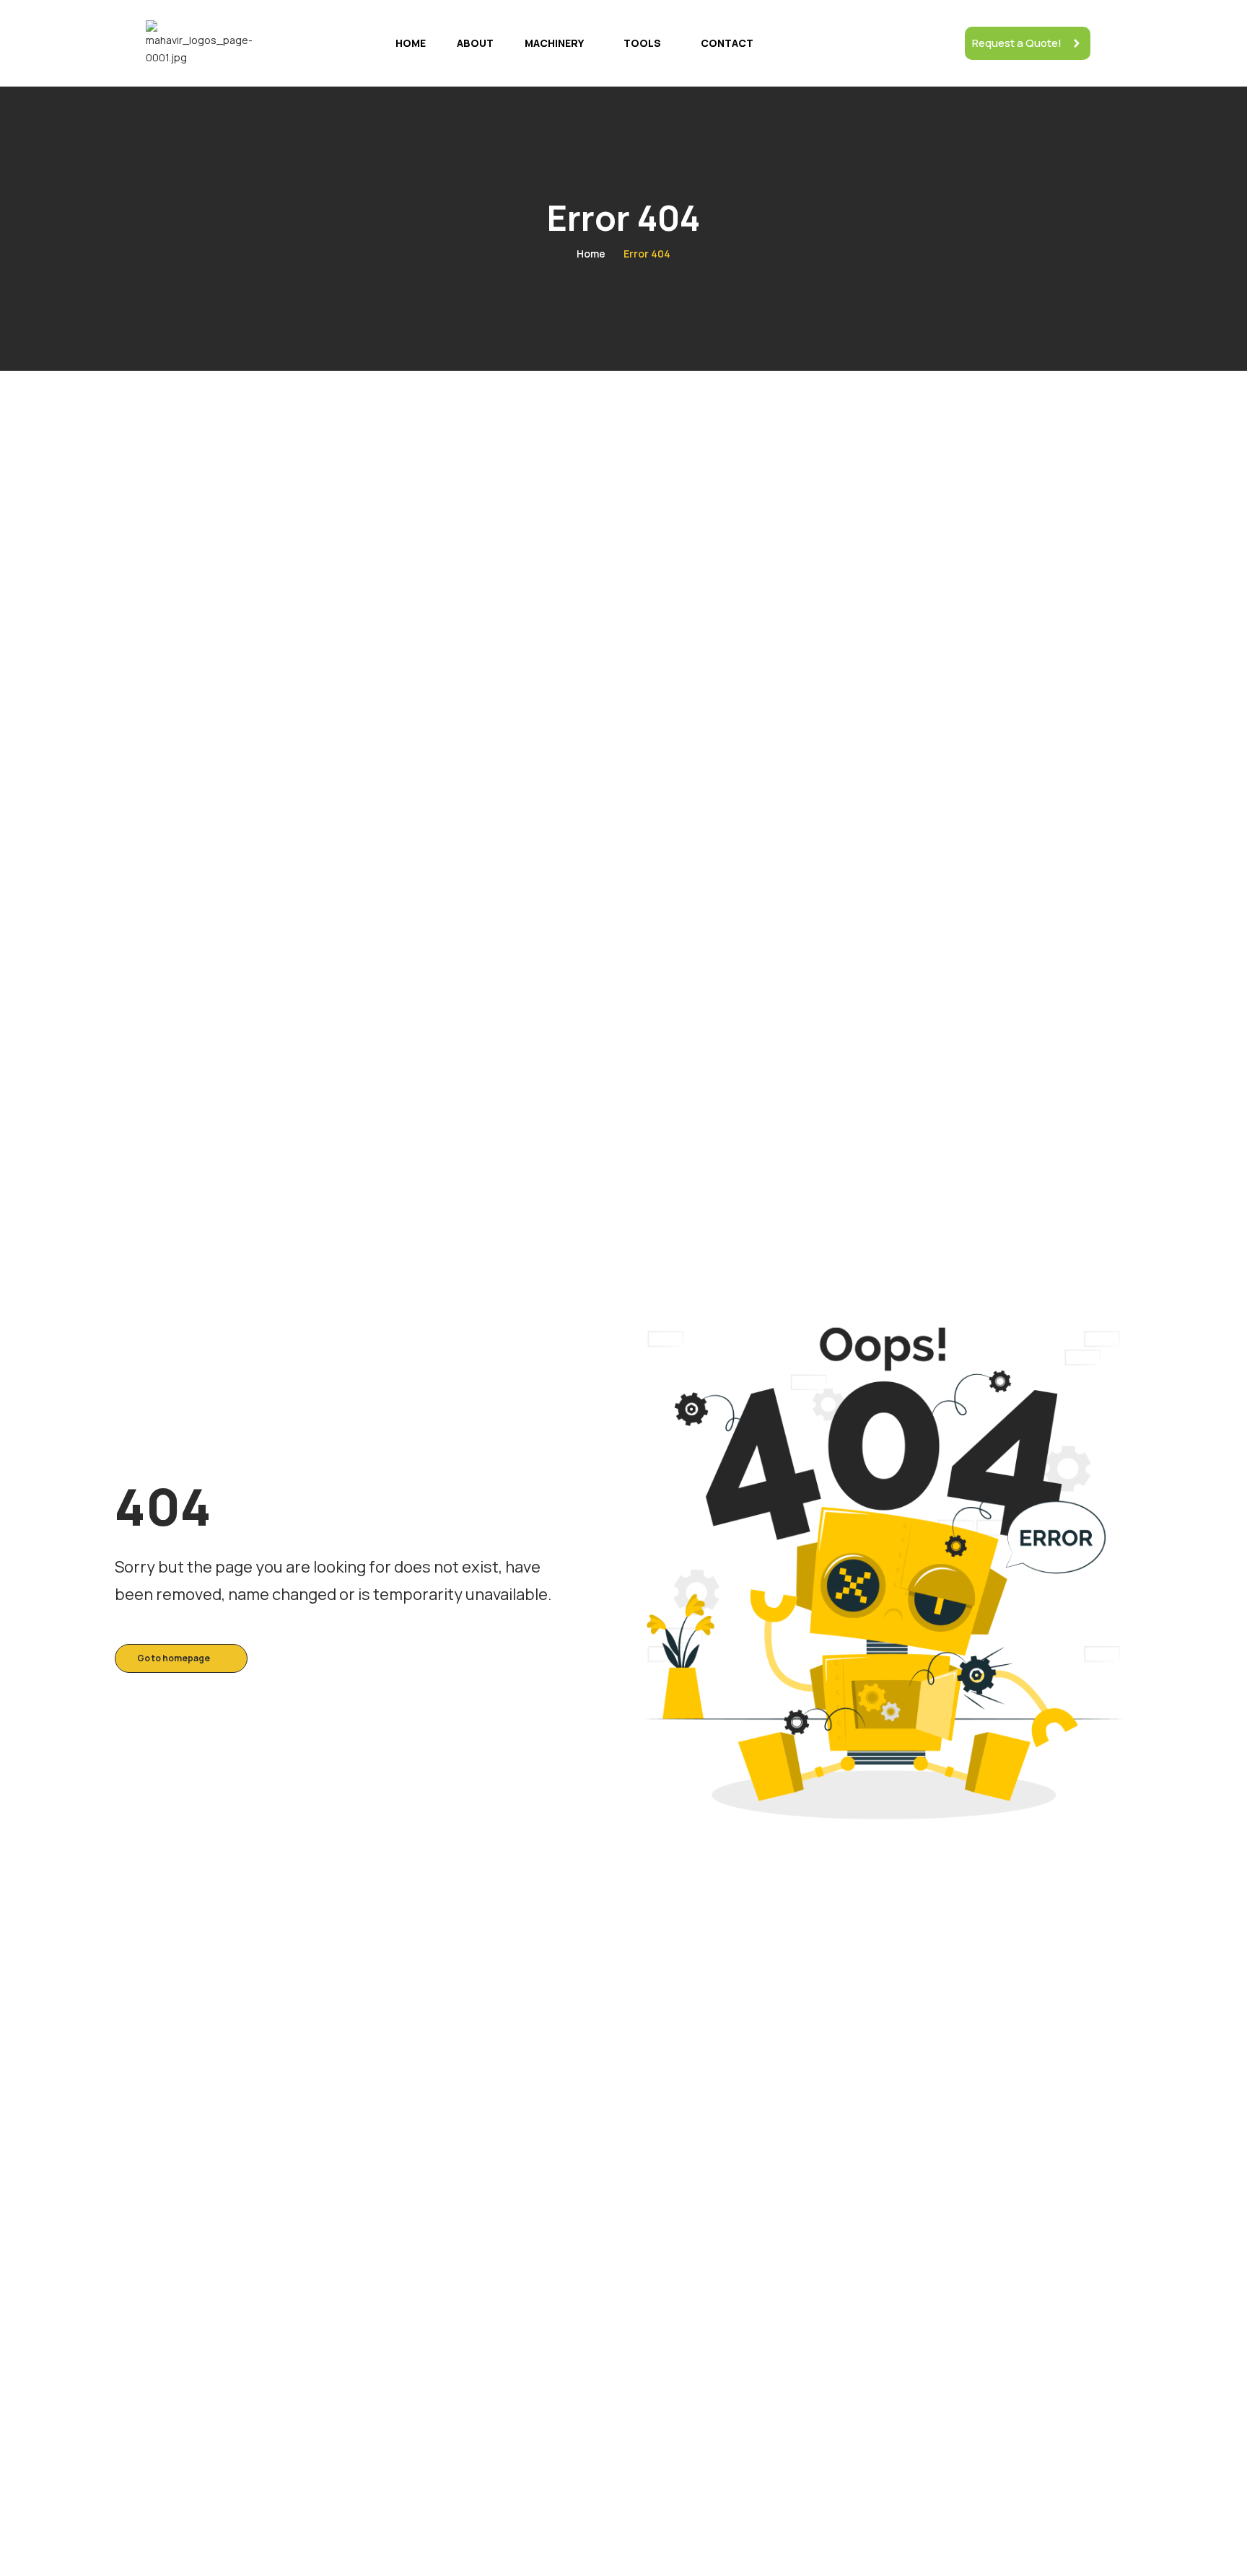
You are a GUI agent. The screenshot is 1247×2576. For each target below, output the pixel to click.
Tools (642, 43)
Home (411, 43)
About (475, 43)
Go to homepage (174, 1658)
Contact (727, 43)
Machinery (554, 43)
